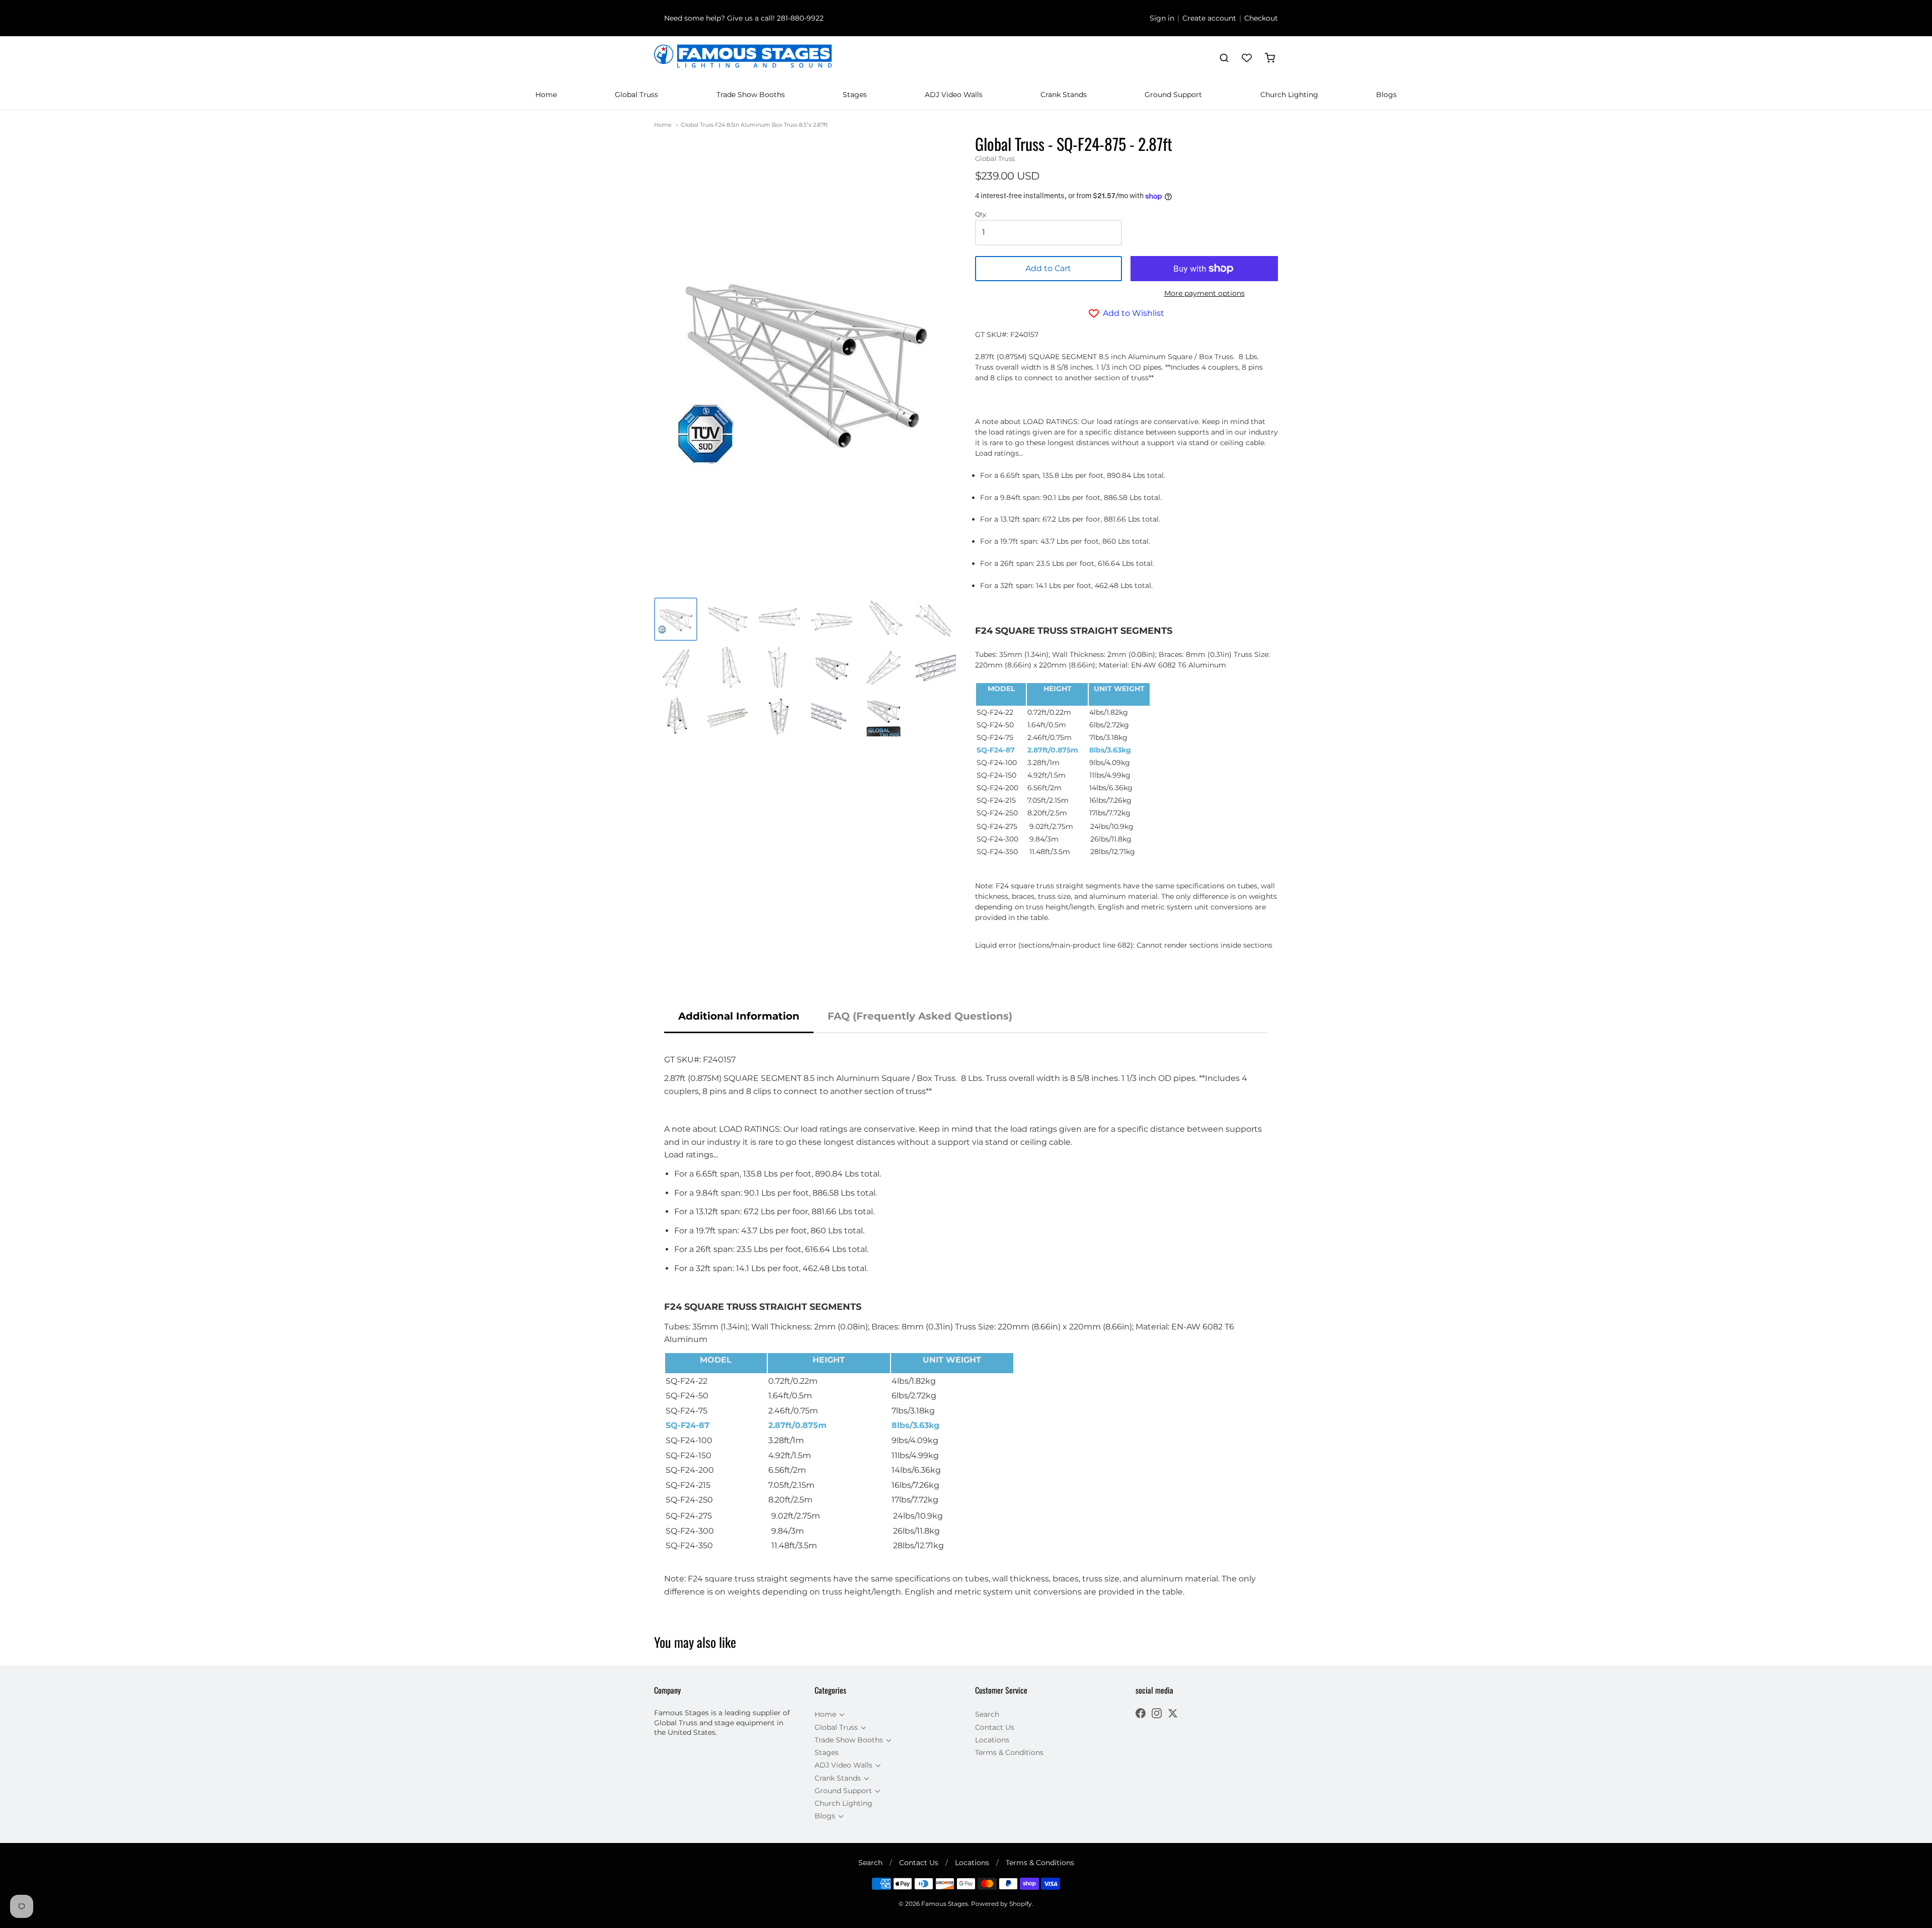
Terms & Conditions (1009, 1752)
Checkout (1261, 18)
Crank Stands (1064, 95)
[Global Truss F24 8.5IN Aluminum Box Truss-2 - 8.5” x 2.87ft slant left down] (883, 667)
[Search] (1224, 58)
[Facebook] (1141, 1714)
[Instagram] (1157, 1714)
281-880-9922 (800, 18)
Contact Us (995, 1727)
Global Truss (636, 95)
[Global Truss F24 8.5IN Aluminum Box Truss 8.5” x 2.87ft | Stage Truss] (728, 619)
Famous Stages (945, 1904)
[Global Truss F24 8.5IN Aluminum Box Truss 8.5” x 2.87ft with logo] (883, 716)
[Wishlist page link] (1247, 58)
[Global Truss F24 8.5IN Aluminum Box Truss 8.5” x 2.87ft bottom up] (676, 716)
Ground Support (1173, 95)
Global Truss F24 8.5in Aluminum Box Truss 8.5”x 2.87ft (754, 125)
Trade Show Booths (751, 95)
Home (546, 95)
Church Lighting (1289, 95)
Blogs (1386, 95)
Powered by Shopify (1001, 1904)
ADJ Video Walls (954, 95)
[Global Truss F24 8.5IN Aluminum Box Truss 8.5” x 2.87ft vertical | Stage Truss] (728, 667)
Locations (992, 1740)
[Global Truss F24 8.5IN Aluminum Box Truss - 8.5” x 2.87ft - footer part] (935, 667)
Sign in (1162, 18)
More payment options (1204, 293)
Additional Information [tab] (739, 1016)
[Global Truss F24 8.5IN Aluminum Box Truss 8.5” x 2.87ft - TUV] (676, 619)
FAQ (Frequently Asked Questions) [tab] (920, 1016)
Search (987, 1714)
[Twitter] (1173, 1714)
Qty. (981, 214)
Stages (855, 95)
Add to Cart (1048, 268)
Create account (1209, 18)
